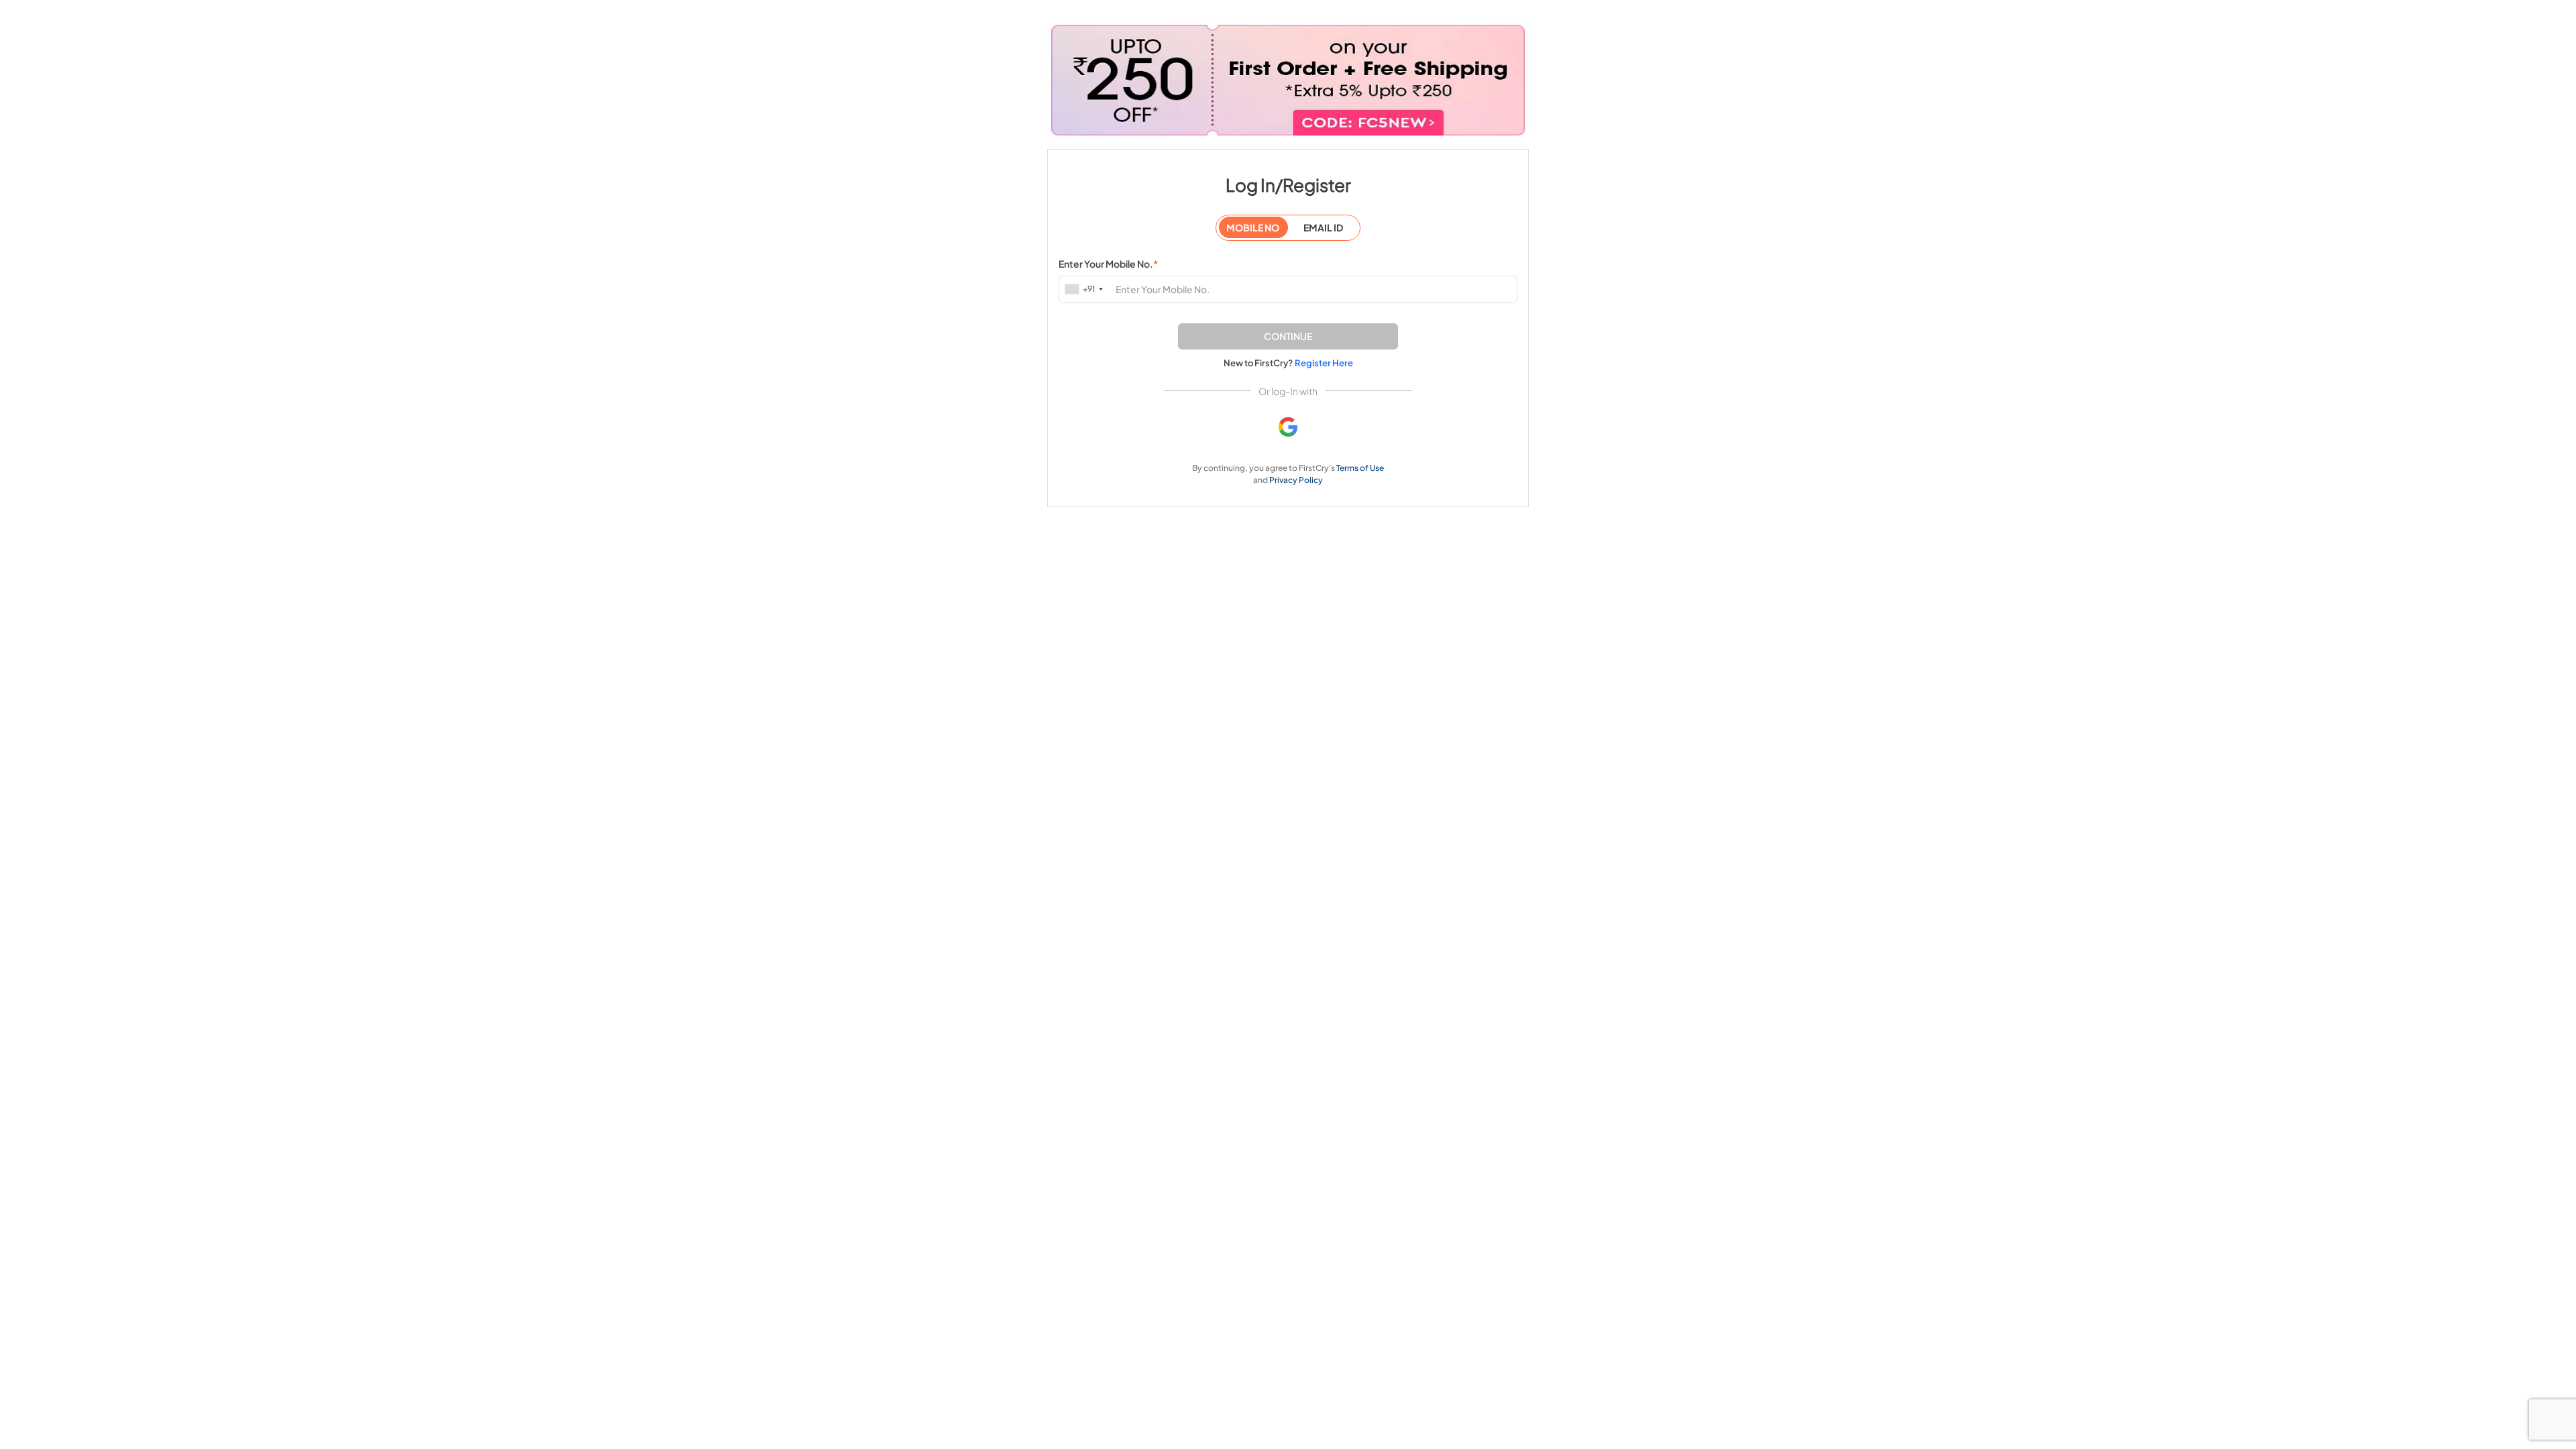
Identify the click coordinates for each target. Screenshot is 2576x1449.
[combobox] (1085, 289)
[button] (1288, 336)
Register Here (1324, 363)
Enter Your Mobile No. (1108, 264)
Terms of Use (1360, 468)
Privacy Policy (1296, 480)
